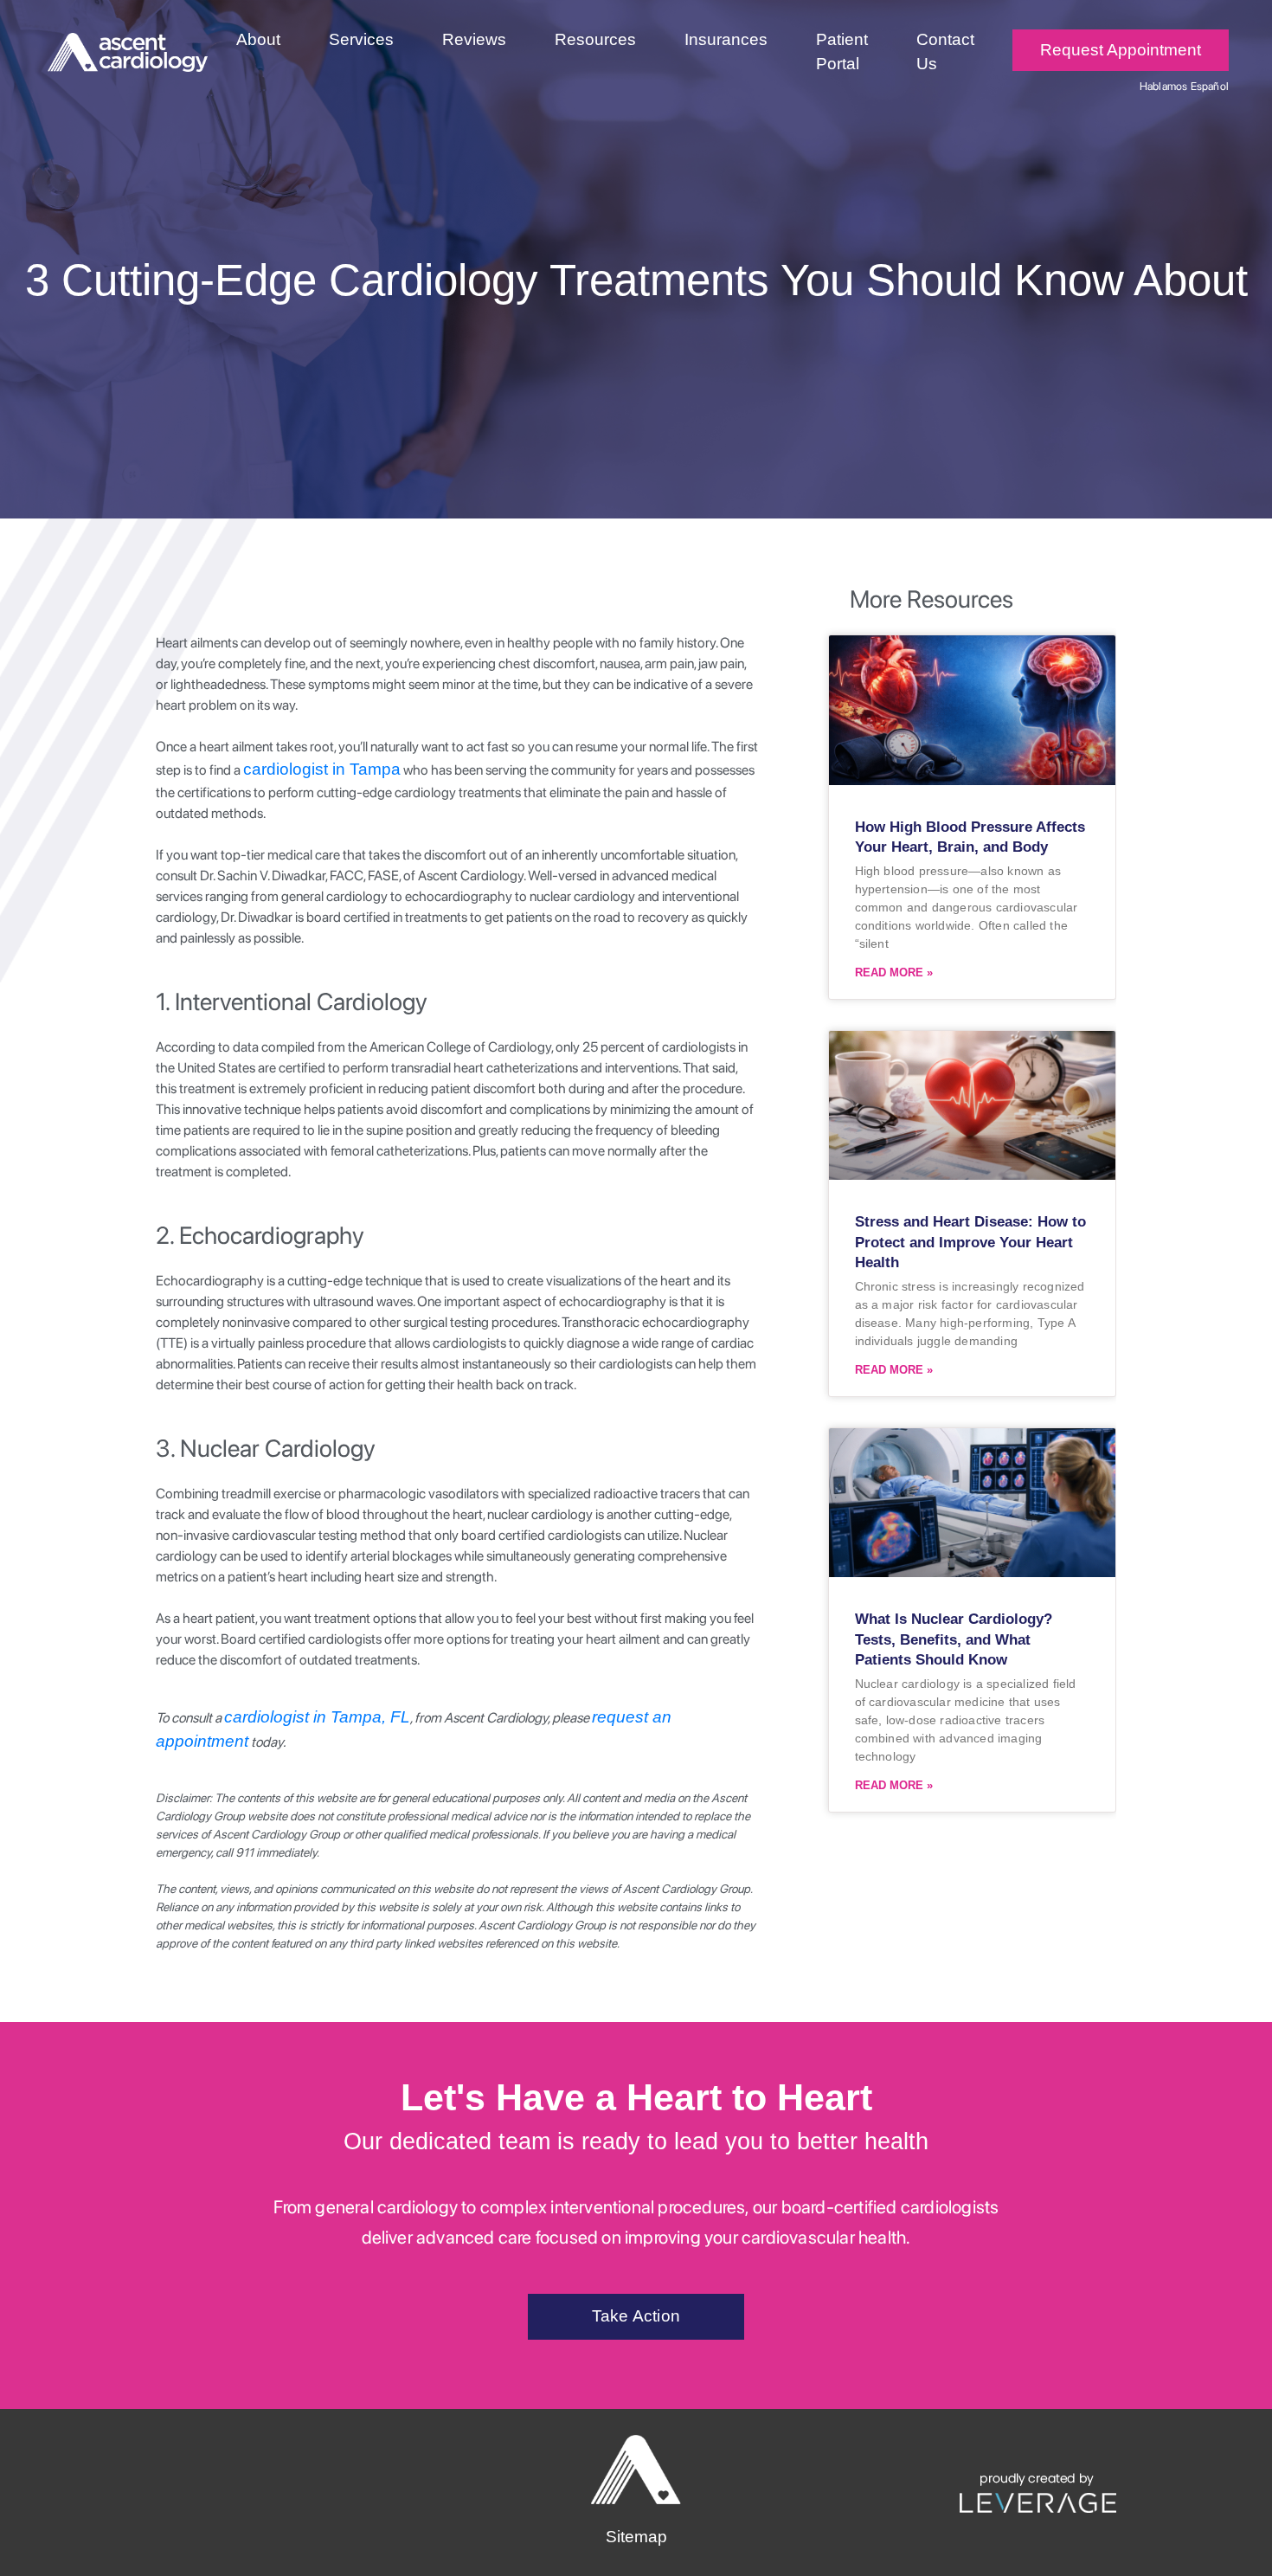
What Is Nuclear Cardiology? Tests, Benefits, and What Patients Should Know (954, 1640)
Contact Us (945, 52)
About (258, 39)
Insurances (726, 39)
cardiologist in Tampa (322, 769)
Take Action (636, 2316)
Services (361, 39)
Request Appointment (1121, 50)
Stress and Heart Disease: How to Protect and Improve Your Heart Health (970, 1243)
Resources (595, 39)
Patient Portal (842, 52)
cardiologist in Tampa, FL (317, 1717)
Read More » (894, 972)
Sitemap (636, 2537)
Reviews (474, 39)
